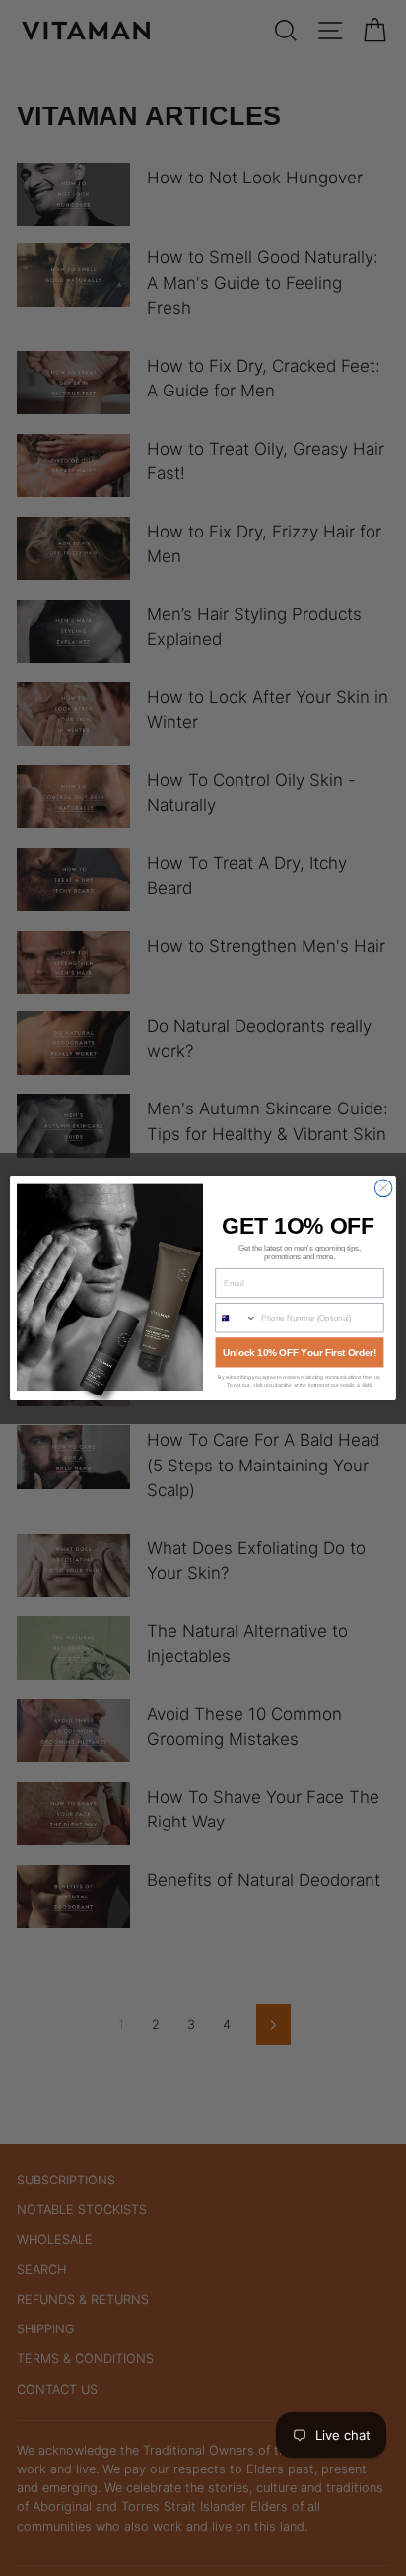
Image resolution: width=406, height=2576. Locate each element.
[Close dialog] (383, 1188)
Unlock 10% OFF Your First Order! (300, 1353)
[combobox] (236, 1318)
